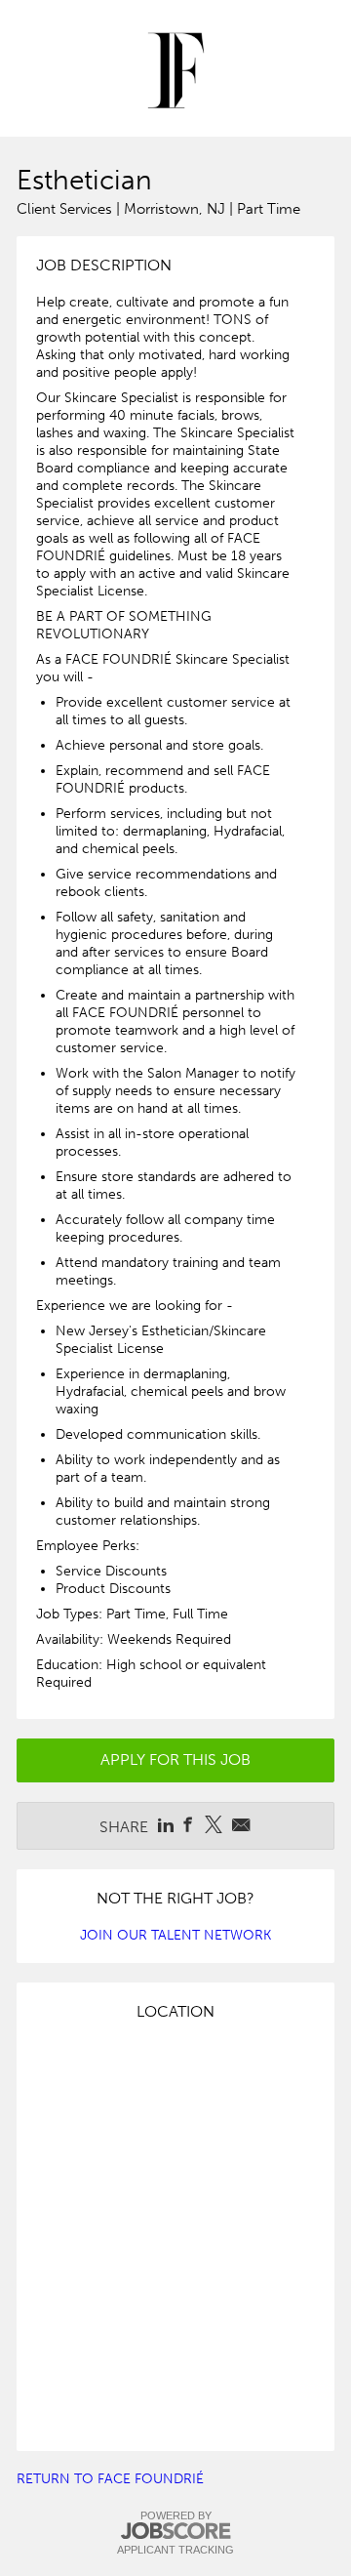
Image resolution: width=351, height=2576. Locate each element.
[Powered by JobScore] (175, 2532)
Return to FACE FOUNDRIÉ (110, 2479)
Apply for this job (175, 1759)
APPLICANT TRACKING (175, 2550)
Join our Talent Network (175, 1935)
